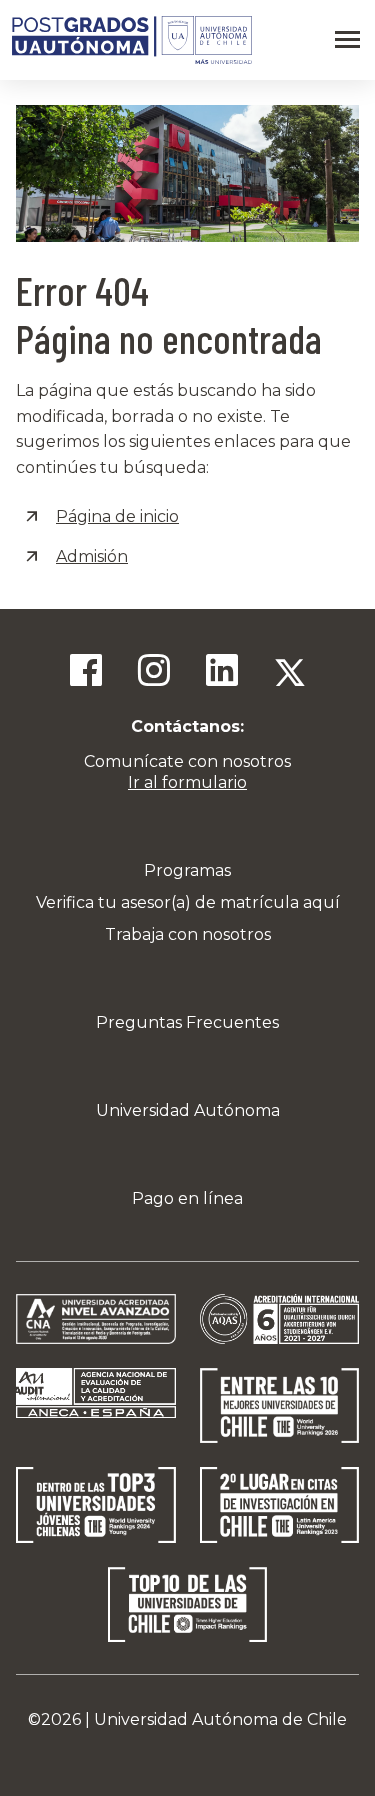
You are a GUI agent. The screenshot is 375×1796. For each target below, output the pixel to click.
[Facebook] (86, 673)
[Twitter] (290, 673)
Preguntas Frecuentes (187, 1022)
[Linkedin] (222, 673)
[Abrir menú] (347, 40)
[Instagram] (154, 673)
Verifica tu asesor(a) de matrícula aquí (188, 902)
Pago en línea (187, 1198)
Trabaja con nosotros (188, 934)
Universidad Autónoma (188, 1110)
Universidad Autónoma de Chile (220, 1719)
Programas (187, 870)
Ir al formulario (187, 782)
